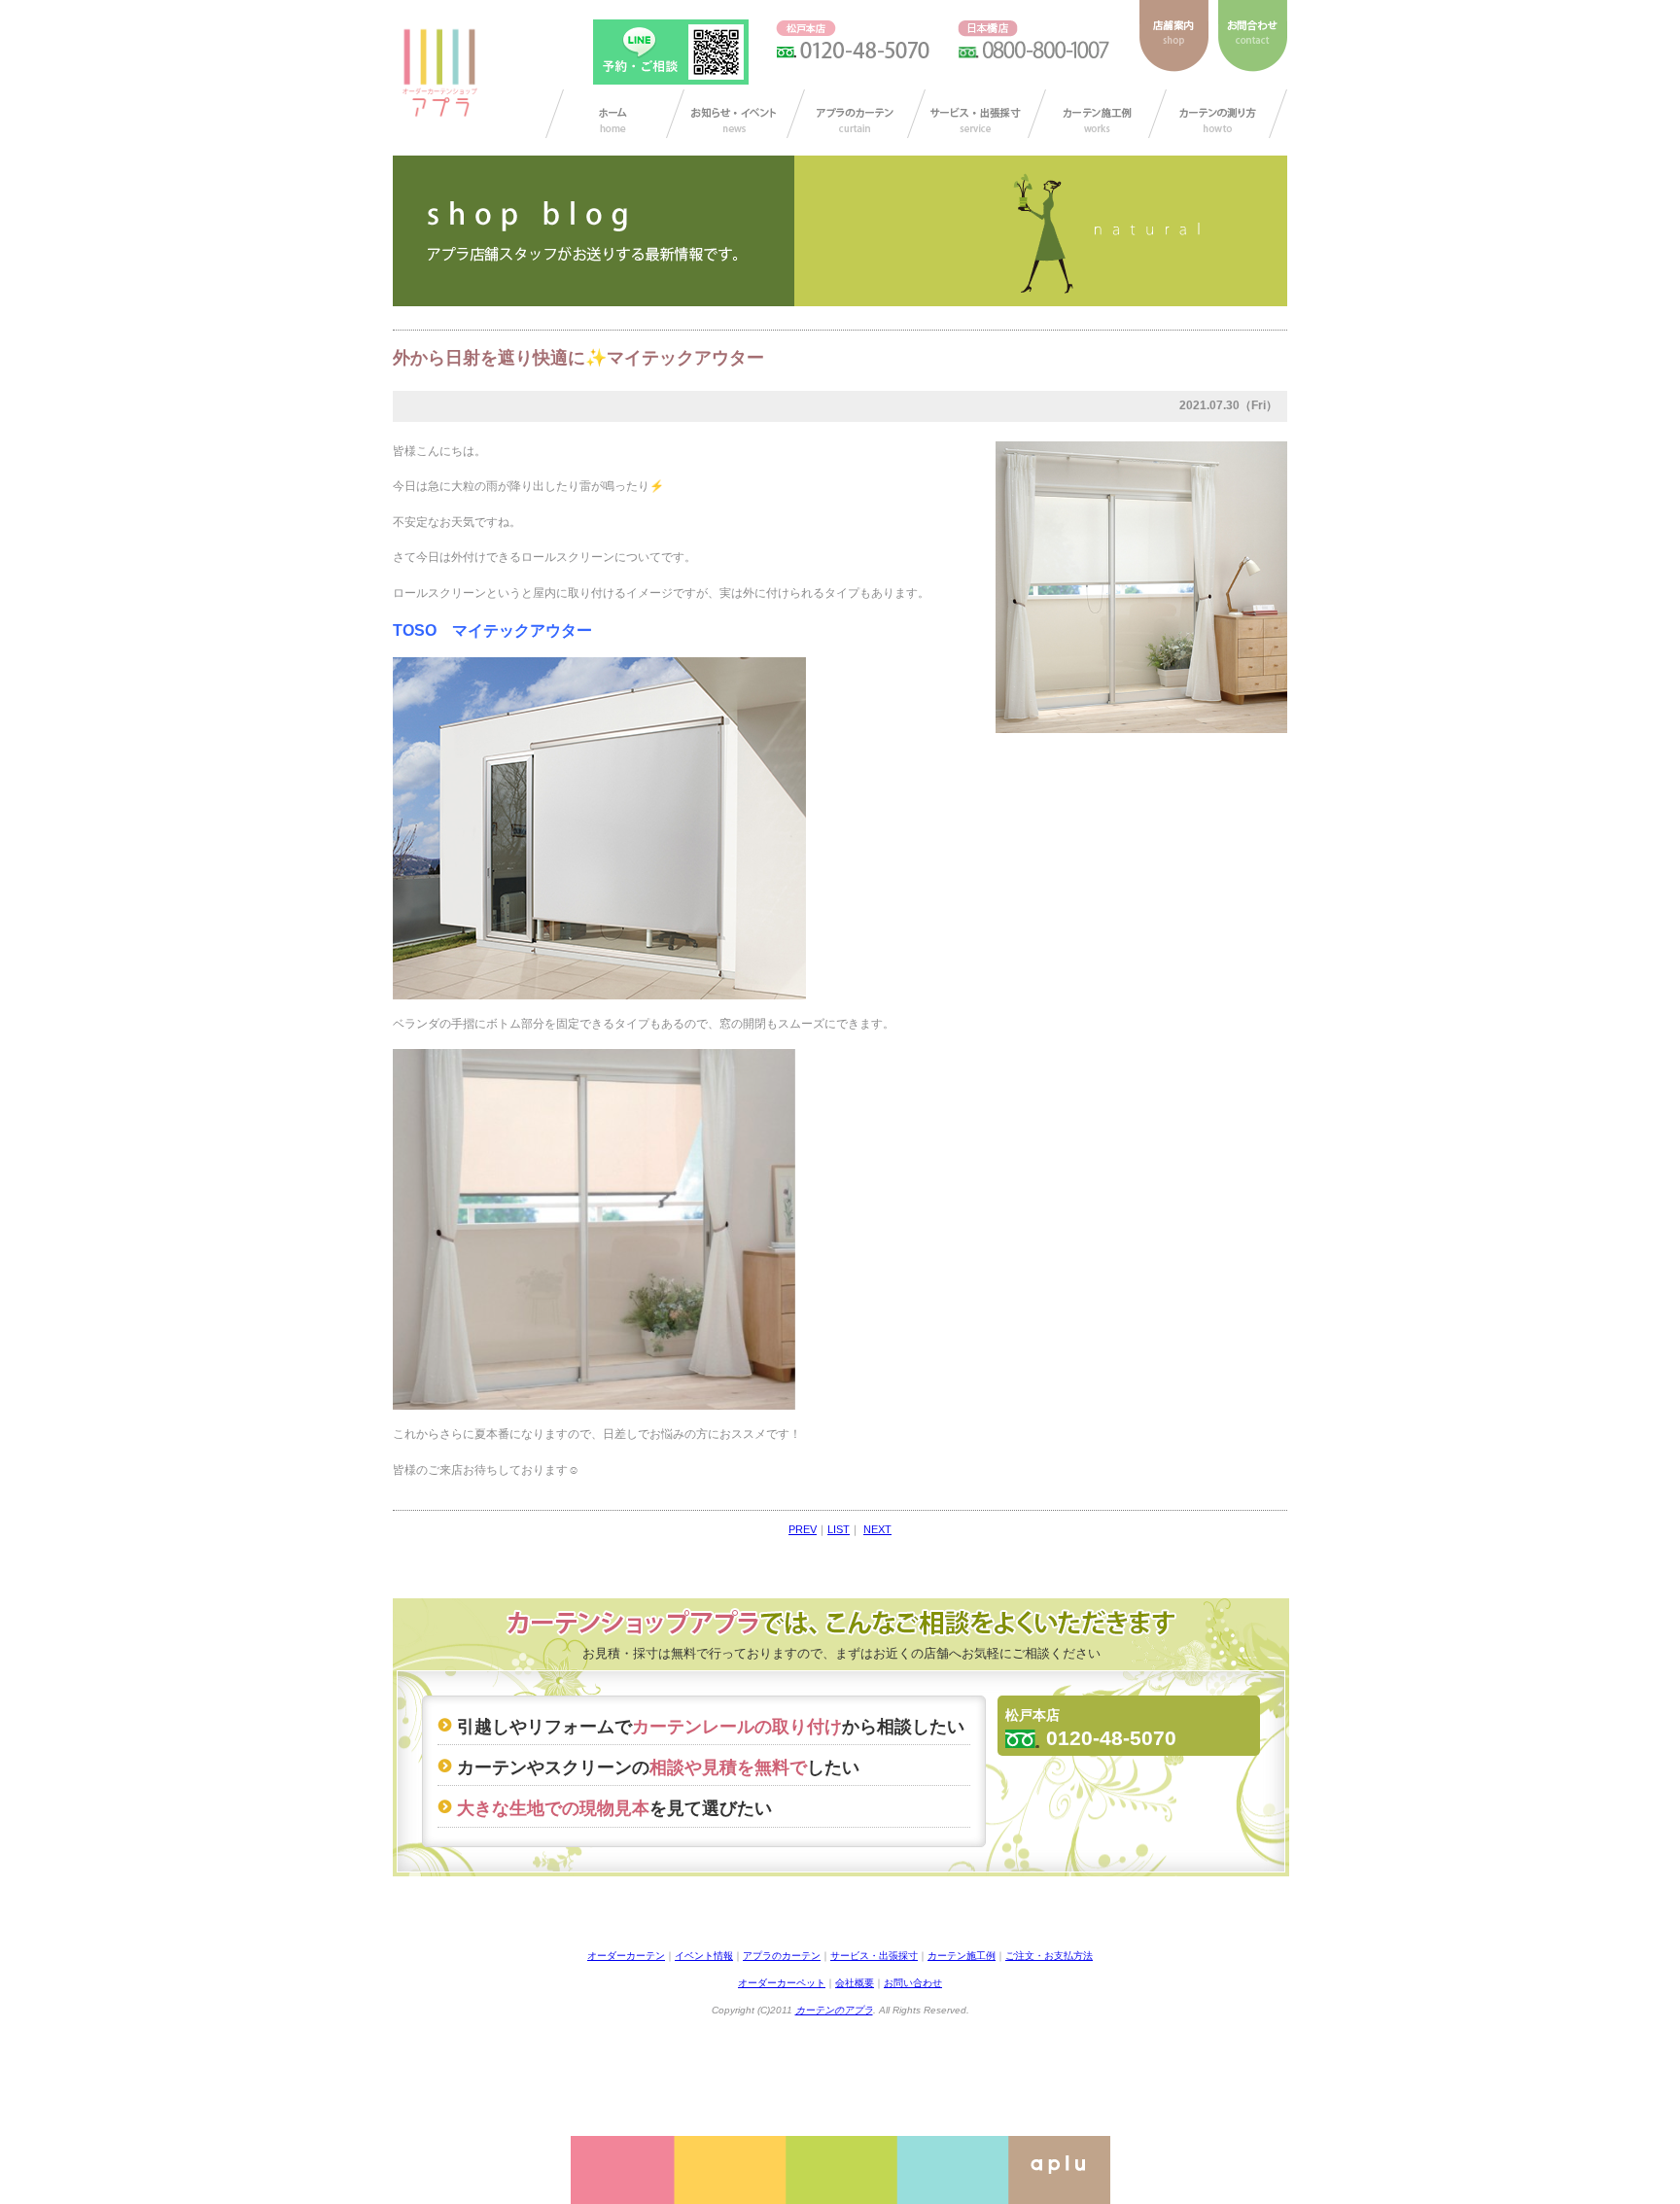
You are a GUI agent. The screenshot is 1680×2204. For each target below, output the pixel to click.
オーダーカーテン (626, 1956)
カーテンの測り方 (1218, 114)
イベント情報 (704, 1956)
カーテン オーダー (615, 114)
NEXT (877, 1529)
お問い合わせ (913, 1983)
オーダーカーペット (782, 1983)
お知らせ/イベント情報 (735, 114)
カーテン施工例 (1097, 114)
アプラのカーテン (856, 114)
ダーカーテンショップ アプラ (438, 73)
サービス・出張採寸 (977, 114)
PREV (803, 1529)
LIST (839, 1529)
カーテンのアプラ (834, 2010)
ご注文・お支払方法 (1049, 1956)
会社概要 (855, 1983)
